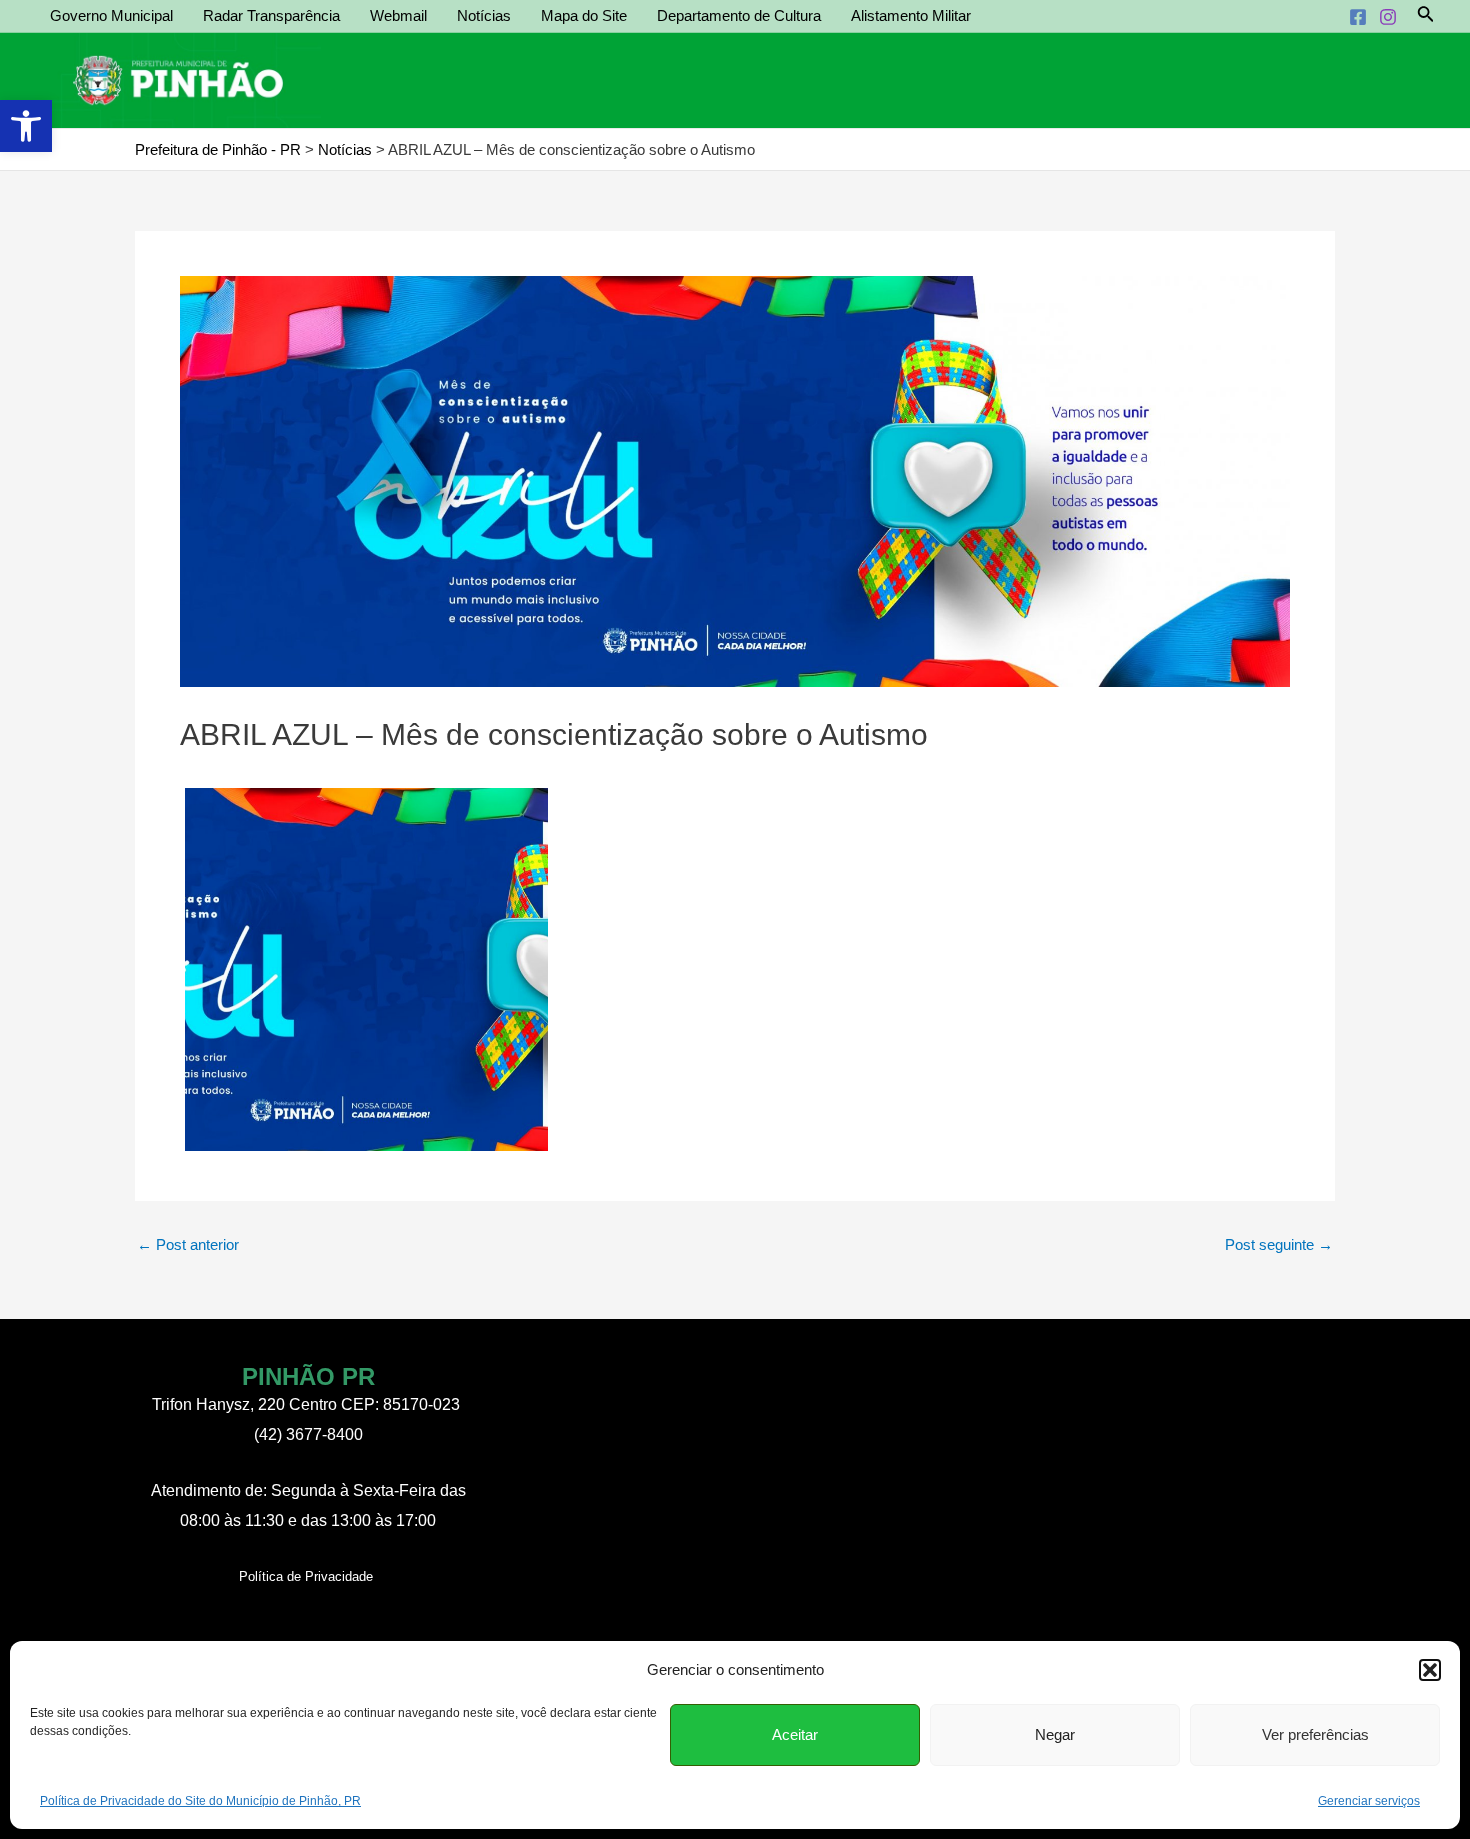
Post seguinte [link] (1279, 1244)
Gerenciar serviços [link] (1369, 1801)
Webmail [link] (398, 15)
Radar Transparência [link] (271, 15)
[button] (1430, 1670)
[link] (26, 126)
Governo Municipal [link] (111, 15)
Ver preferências (1315, 1734)
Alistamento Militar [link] (911, 15)
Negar (1055, 1734)
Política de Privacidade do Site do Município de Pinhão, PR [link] (200, 1801)
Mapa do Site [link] (584, 15)
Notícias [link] (484, 15)
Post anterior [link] (188, 1244)
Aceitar (795, 1734)
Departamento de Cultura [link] (739, 15)
